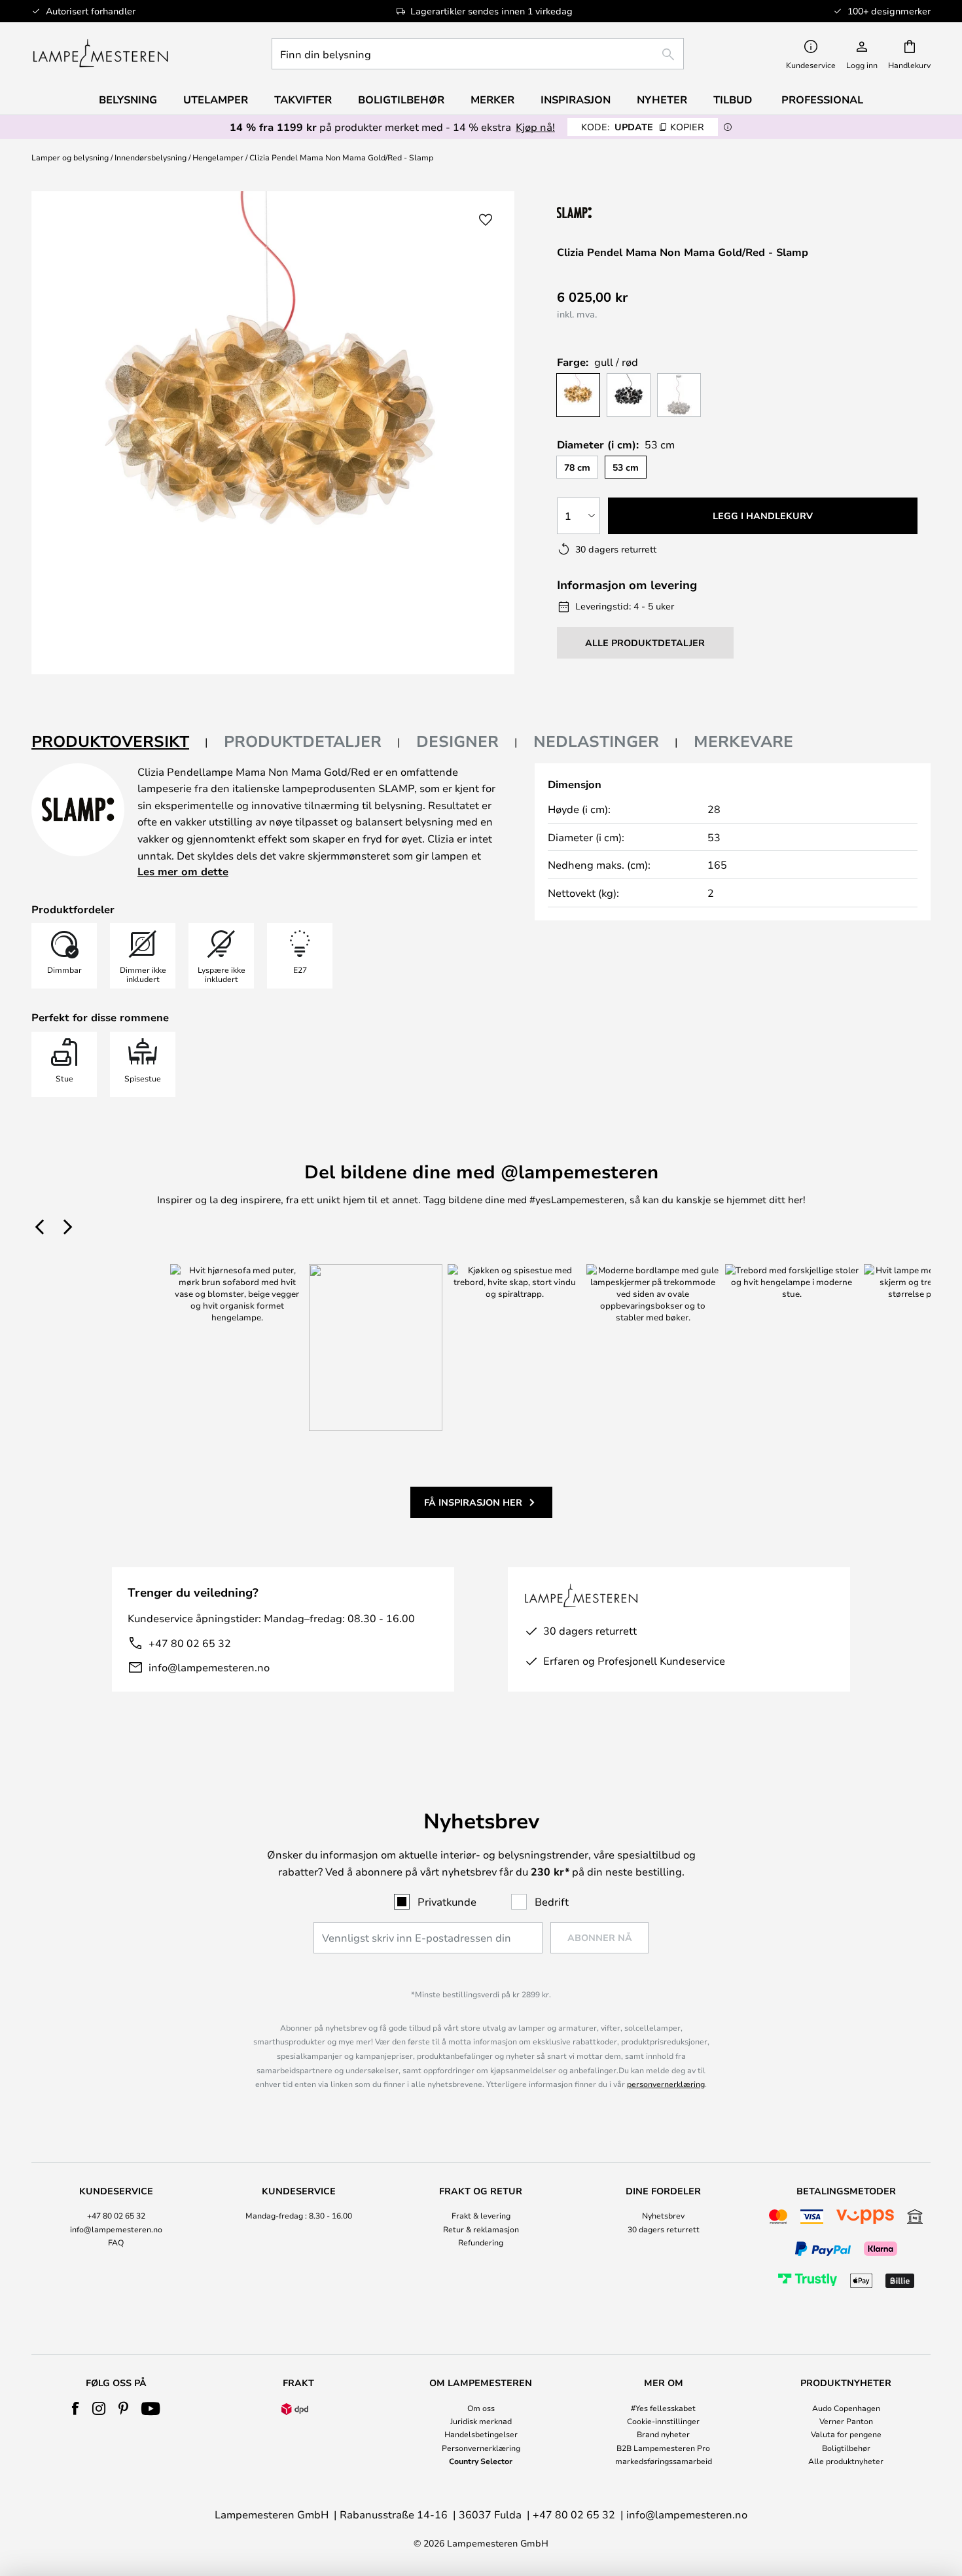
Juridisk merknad (481, 2421)
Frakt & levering (481, 2215)
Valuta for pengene (846, 2434)
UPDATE (643, 127)
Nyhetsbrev (663, 2215)
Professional (822, 100)
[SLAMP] (640, 212)
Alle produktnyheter (846, 2461)
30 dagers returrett (664, 2229)
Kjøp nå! (535, 127)
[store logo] (100, 54)
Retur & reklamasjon (481, 2229)
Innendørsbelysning (151, 157)
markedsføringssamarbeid (664, 2461)
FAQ (116, 2242)
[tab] (120, 742)
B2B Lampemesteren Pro (663, 2448)
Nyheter (662, 100)
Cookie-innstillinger (663, 2421)
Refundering (481, 2242)
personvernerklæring (666, 2084)
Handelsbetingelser (481, 2434)
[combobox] (478, 54)
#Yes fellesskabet (663, 2408)
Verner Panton (846, 2421)
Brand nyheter (663, 2434)
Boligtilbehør (846, 2448)
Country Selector (481, 2461)
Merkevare (743, 741)
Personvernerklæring (481, 2448)
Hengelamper (218, 157)
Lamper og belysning (70, 157)
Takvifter (303, 100)
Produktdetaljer (303, 741)
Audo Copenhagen (846, 2408)
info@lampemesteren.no (209, 1667)
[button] (486, 220)
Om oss (481, 2408)
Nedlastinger (596, 741)
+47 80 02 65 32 (190, 1643)
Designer (457, 741)
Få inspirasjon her (473, 1502)
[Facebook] (76, 2408)
